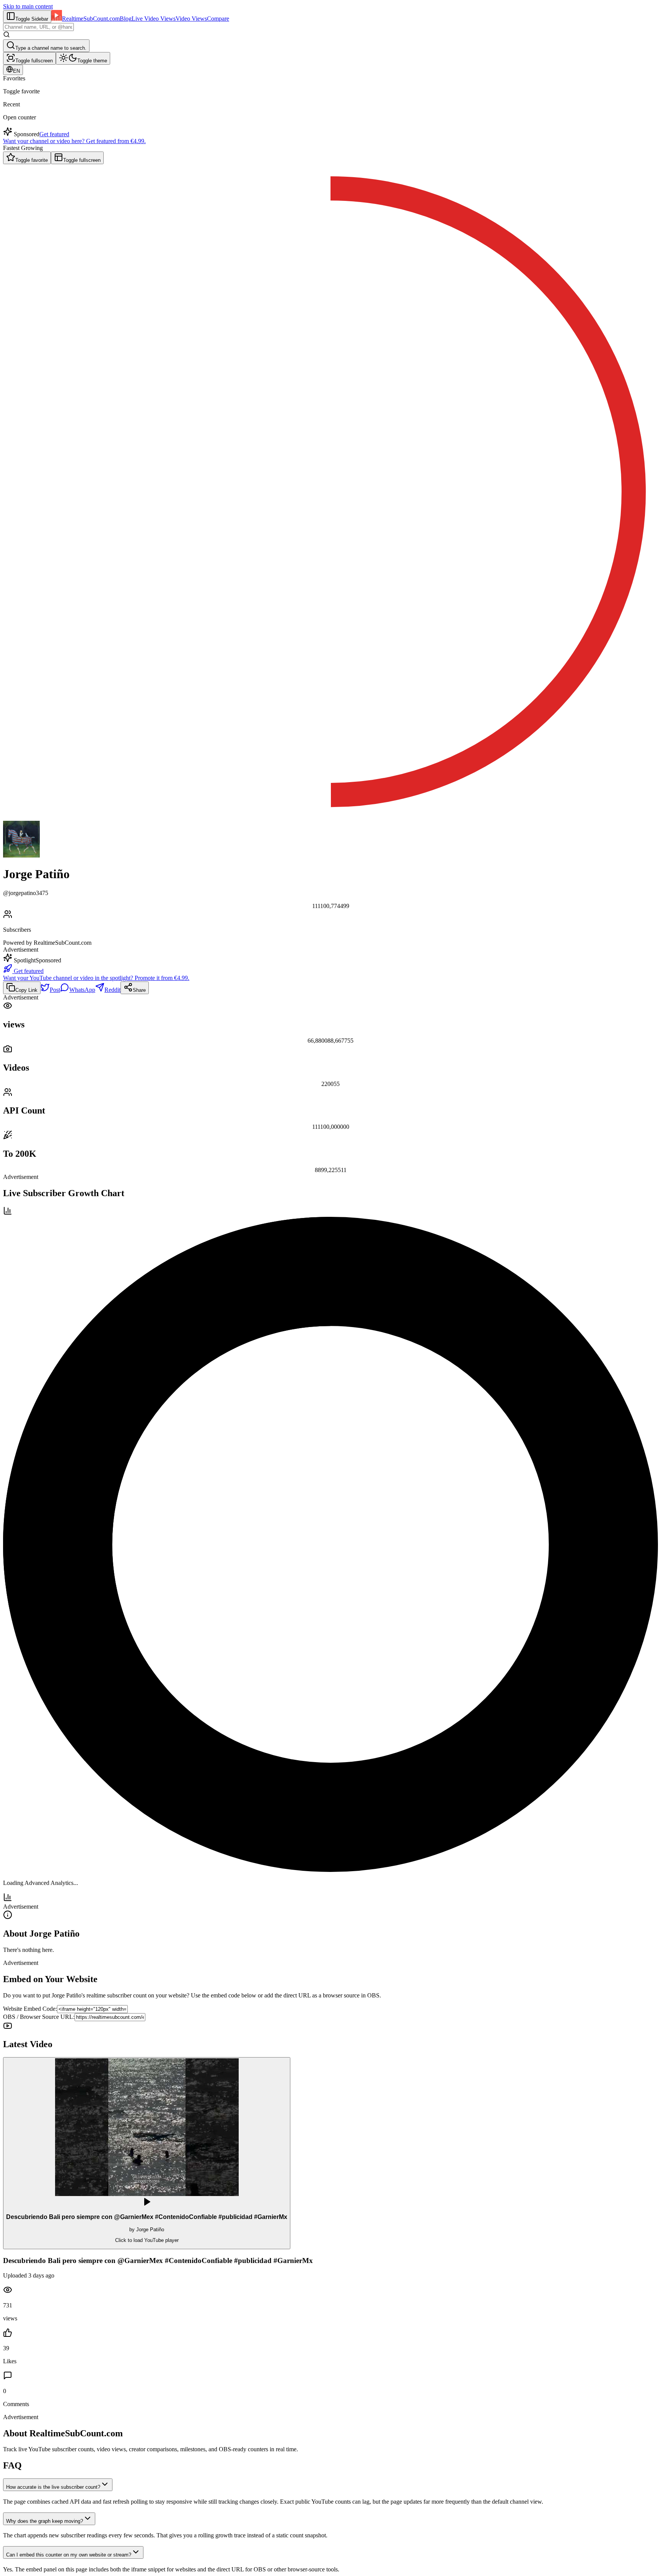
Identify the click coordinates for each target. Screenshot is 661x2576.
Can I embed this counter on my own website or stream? (69, 2555)
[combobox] (38, 27)
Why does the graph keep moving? (45, 2521)
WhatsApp (82, 990)
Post (55, 990)
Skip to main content (28, 6)
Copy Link (26, 990)
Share (139, 990)
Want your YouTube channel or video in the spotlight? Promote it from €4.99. (96, 978)
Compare (218, 19)
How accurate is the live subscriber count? (53, 2487)
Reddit (112, 990)
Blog (126, 19)
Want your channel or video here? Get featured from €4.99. (74, 141)
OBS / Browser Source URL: (39, 2017)
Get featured (54, 134)
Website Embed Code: (30, 2009)
